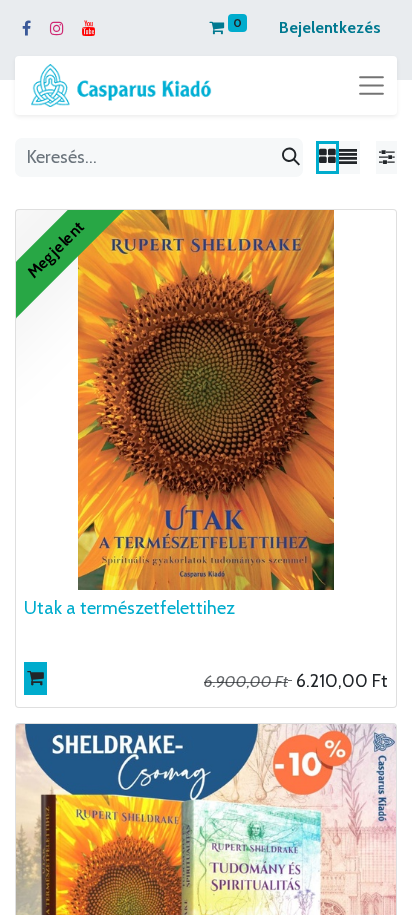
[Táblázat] (327, 157)
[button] (35, 678)
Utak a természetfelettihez (129, 608)
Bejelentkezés (330, 27)
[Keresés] (291, 157)
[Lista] (348, 157)
